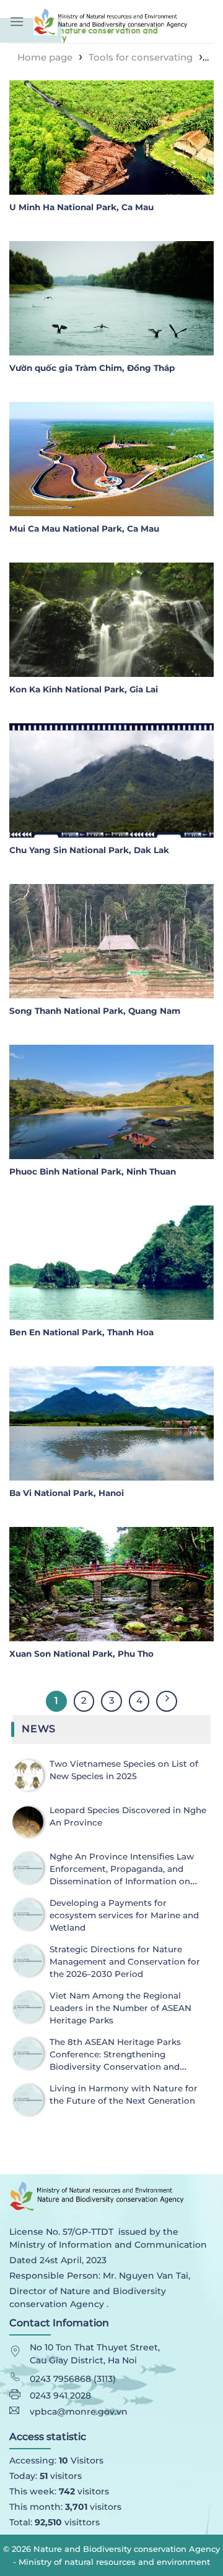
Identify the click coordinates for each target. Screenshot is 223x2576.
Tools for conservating (141, 57)
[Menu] (17, 21)
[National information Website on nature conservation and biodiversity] (124, 21)
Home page (45, 57)
